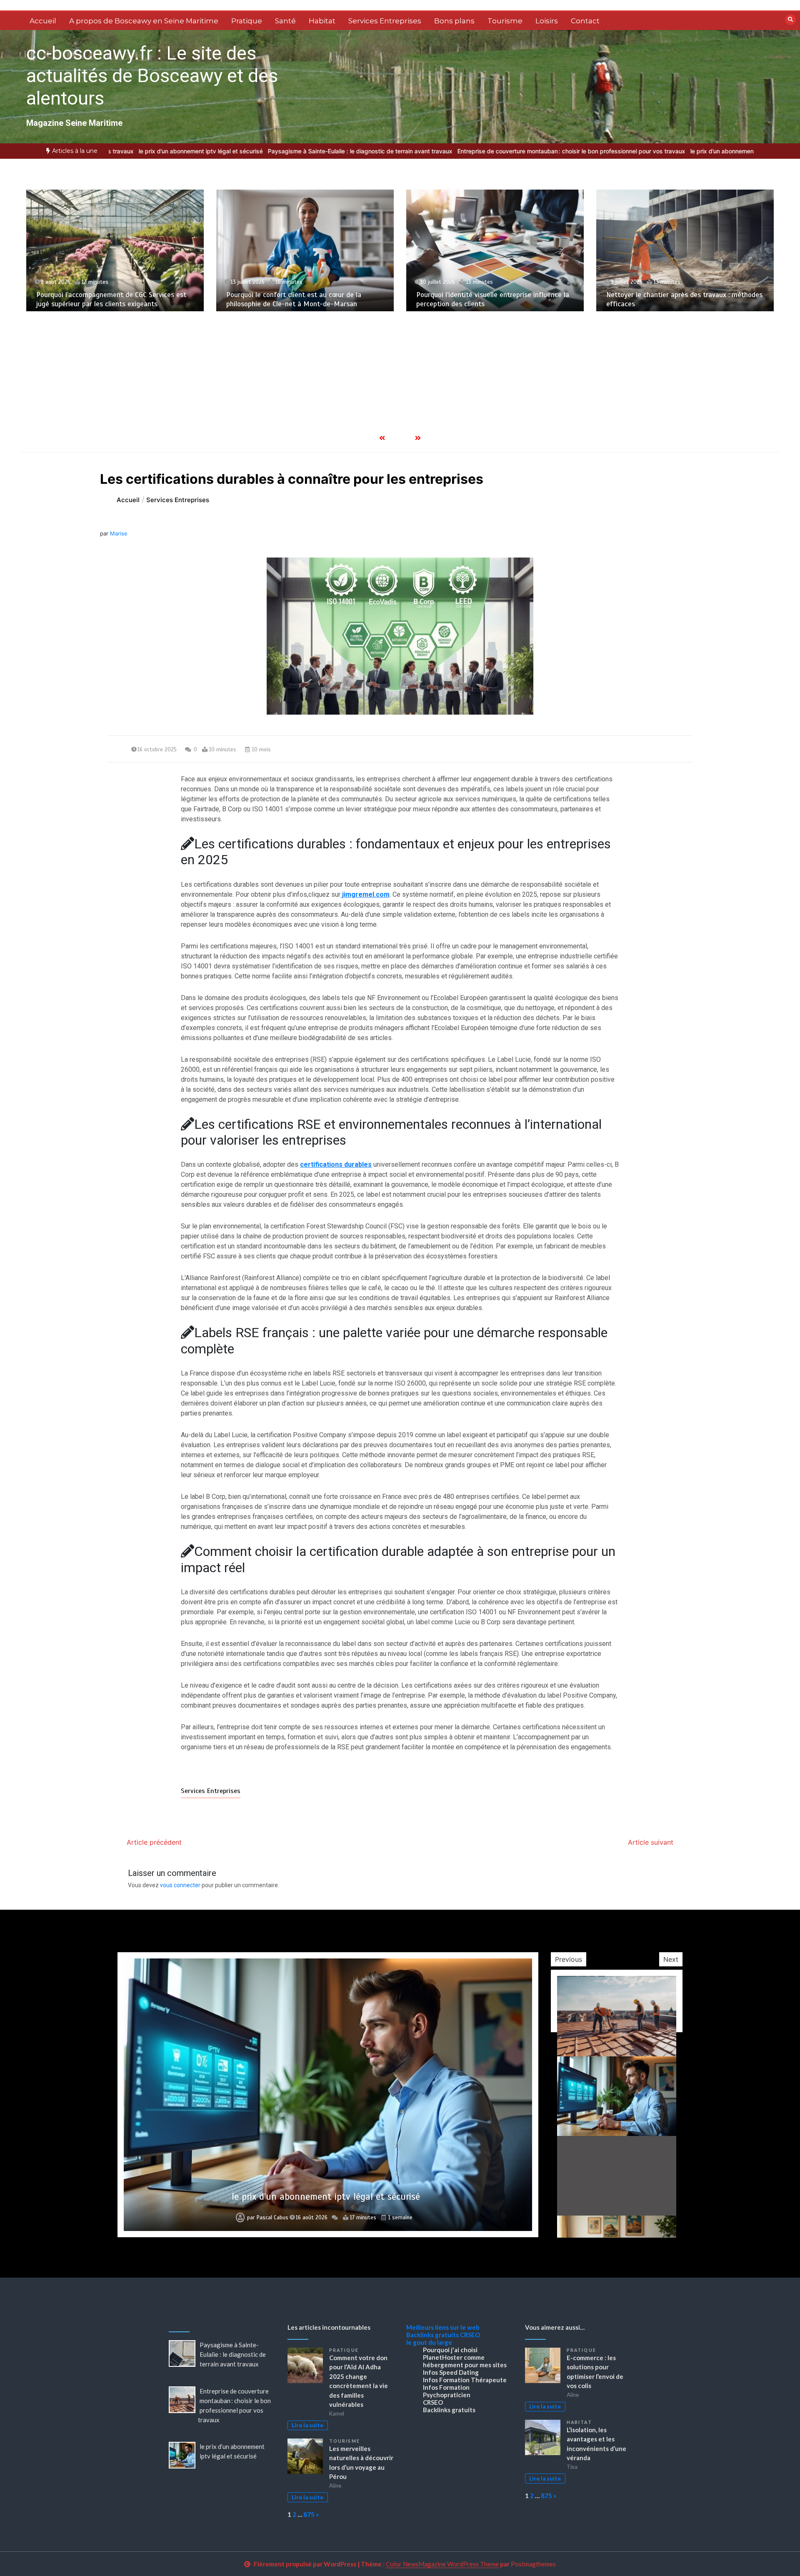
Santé (285, 21)
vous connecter (180, 1885)
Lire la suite (307, 2425)
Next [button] (671, 1959)
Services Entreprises (385, 21)
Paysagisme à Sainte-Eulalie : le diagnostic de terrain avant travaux (279, 151)
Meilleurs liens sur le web (443, 2327)
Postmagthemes (533, 2564)
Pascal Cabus (272, 2218)
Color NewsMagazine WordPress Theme (442, 2564)
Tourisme (505, 21)
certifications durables (336, 1164)
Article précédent (154, 1842)
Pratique (247, 21)
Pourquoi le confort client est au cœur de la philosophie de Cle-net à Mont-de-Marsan (104, 299)
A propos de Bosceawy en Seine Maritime (144, 21)
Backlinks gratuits (432, 2335)
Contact (585, 21)
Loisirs (547, 21)
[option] (279, 151)
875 (309, 2514)
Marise (119, 533)
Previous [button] (569, 1959)
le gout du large (429, 2342)
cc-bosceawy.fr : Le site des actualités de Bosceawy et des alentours (152, 76)
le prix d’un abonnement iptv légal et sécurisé (120, 151)
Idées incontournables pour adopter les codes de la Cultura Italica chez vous (326, 2197)
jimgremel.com (365, 894)
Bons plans (454, 21)
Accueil (43, 21)
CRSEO (470, 2335)
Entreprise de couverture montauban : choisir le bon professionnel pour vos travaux (490, 151)
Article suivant (651, 1842)
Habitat (322, 21)
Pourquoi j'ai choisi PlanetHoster (450, 2353)
